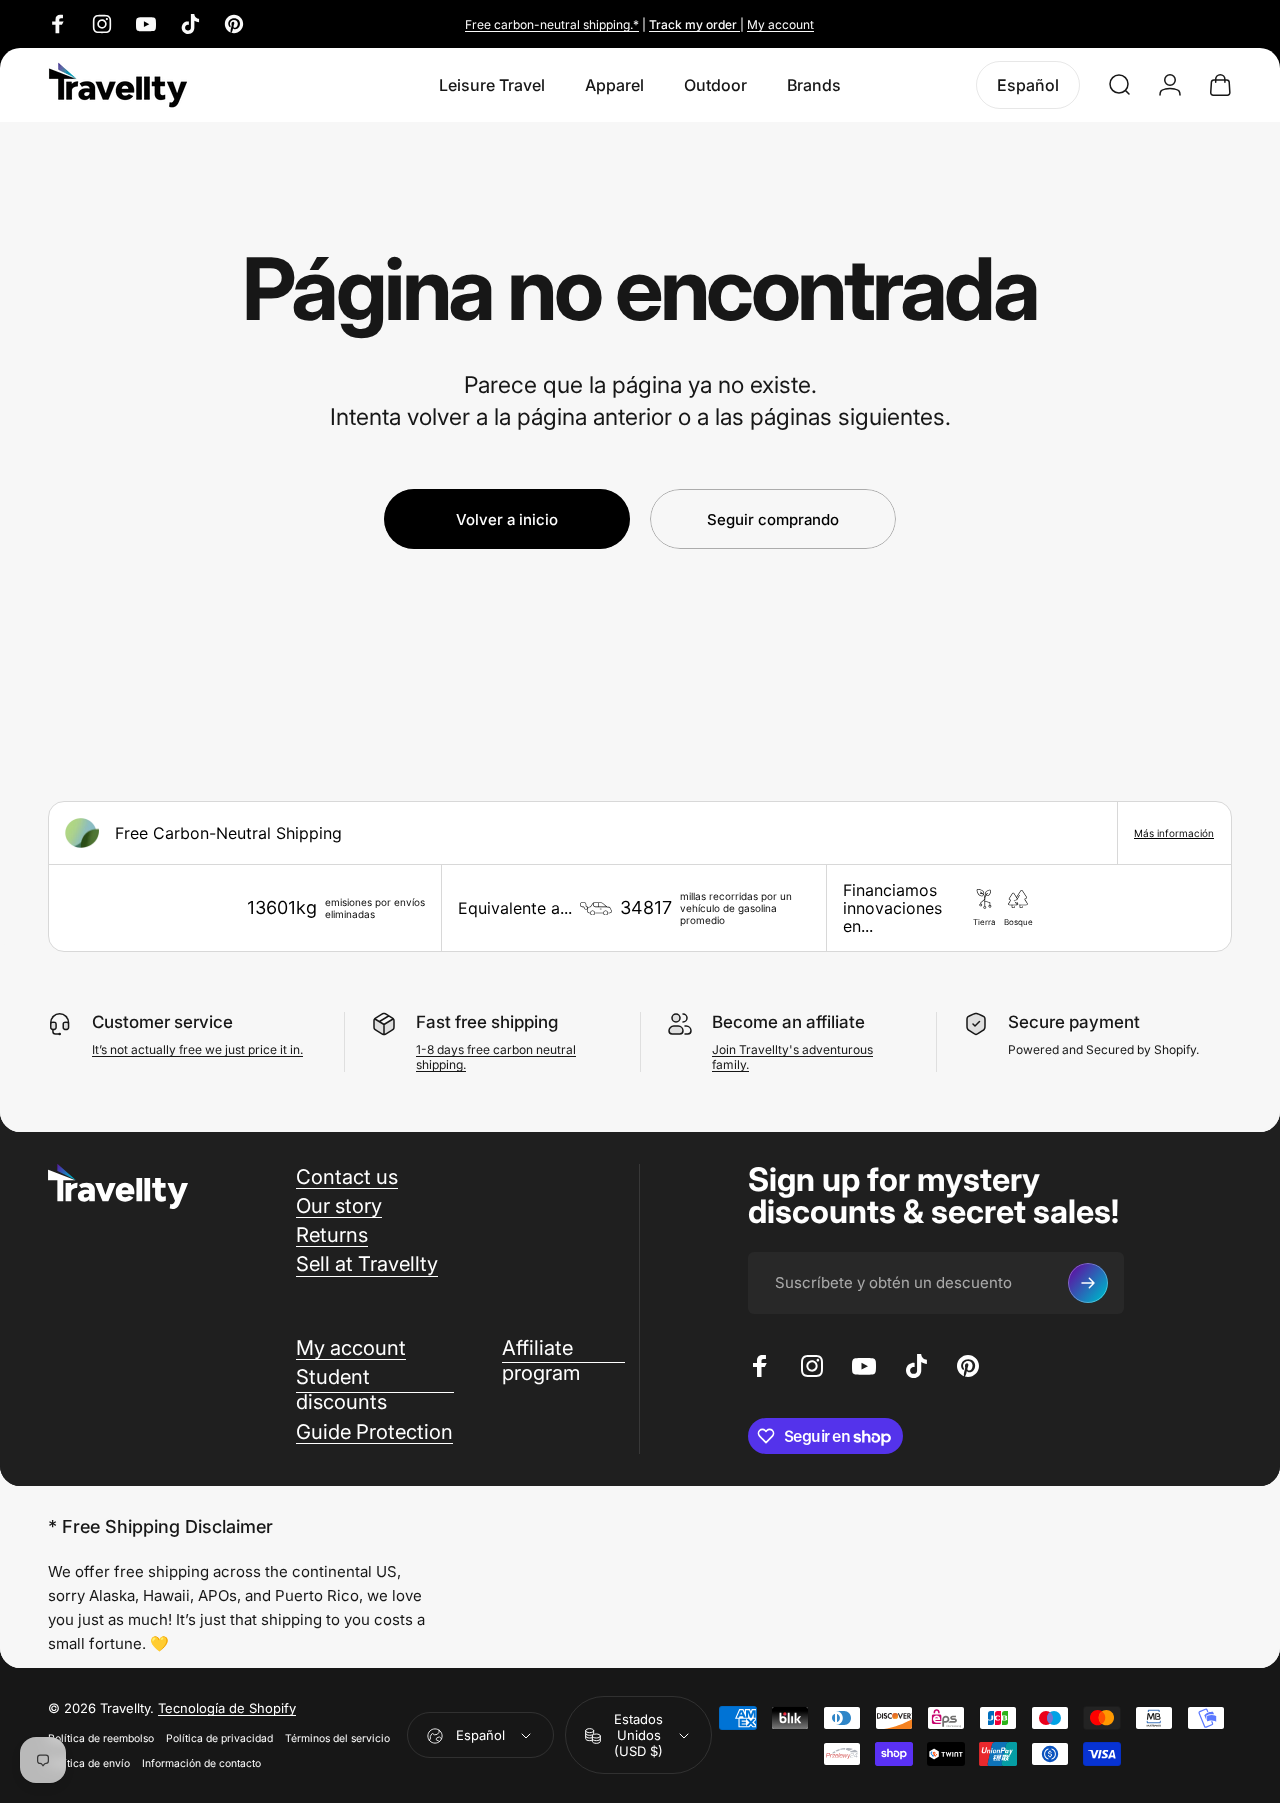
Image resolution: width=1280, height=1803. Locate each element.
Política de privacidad (219, 1739)
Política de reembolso (101, 1739)
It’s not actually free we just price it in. (197, 1049)
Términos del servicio (337, 1739)
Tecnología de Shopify (227, 1709)
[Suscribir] (1088, 1283)
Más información (1174, 833)
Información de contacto (201, 1764)
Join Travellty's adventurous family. (792, 1057)
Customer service (162, 1022)
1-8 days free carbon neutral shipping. (496, 1057)
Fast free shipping (487, 1022)
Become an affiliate (788, 1022)
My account (780, 24)
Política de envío (89, 1764)
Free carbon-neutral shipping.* (552, 24)
